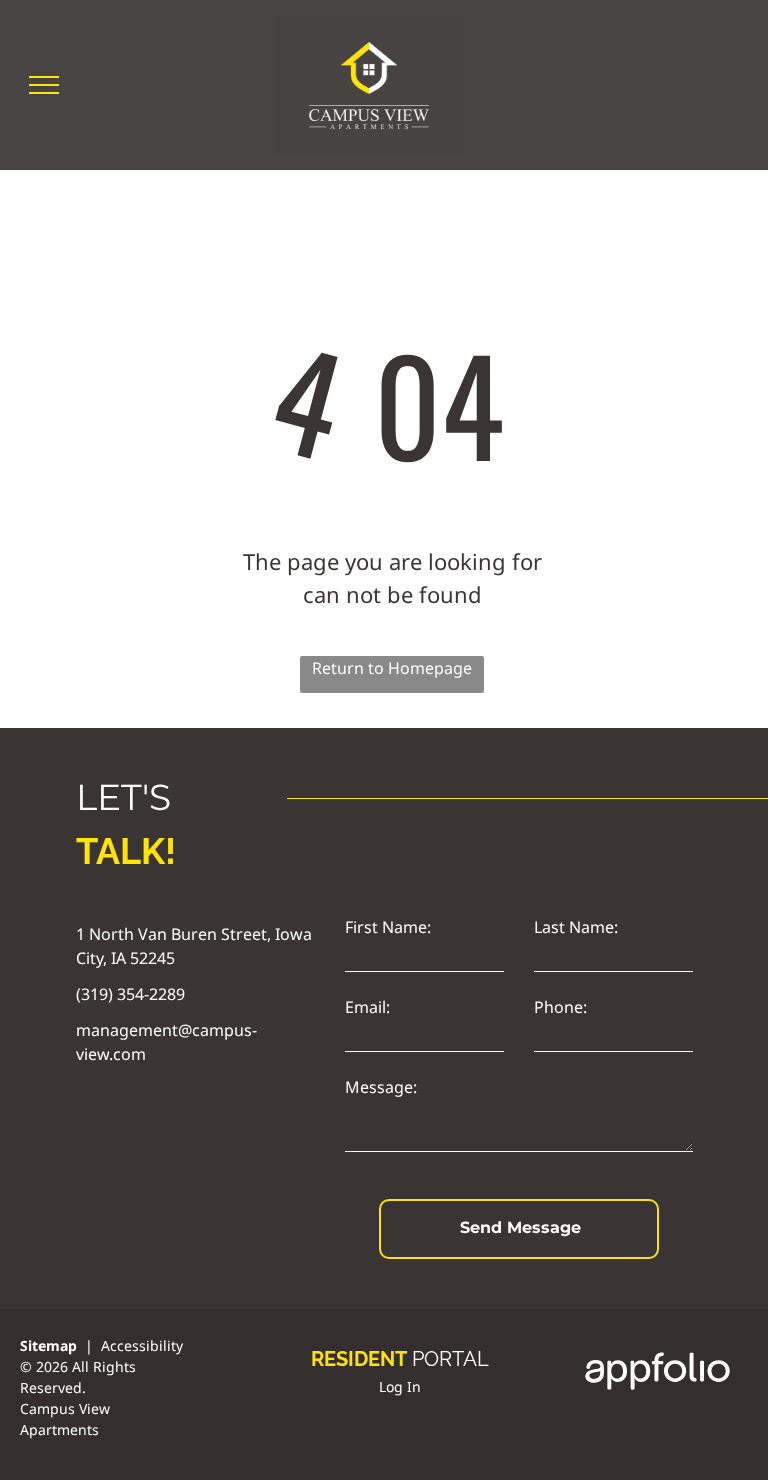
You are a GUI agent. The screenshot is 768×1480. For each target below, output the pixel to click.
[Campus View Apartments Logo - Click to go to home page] (369, 28)
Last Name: (576, 927)
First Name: (388, 927)
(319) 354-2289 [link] (130, 994)
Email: (367, 1007)
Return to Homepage (392, 668)
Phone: (560, 1007)
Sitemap (48, 1345)
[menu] (44, 85)
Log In (400, 1386)
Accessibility (142, 1345)
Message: (381, 1087)
